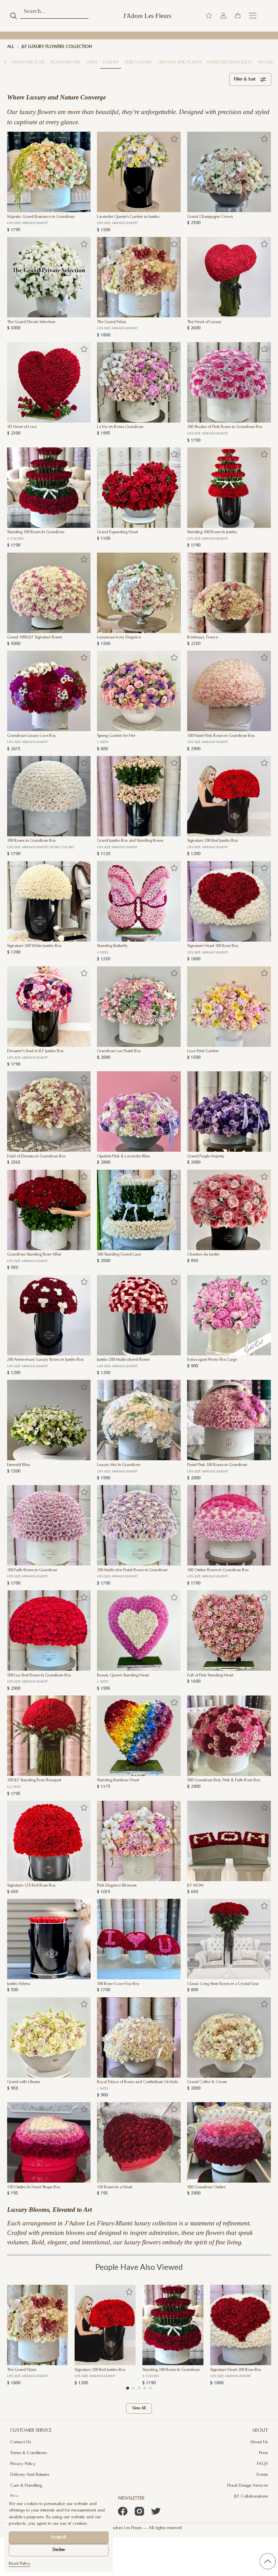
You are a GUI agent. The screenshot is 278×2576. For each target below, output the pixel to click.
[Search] (14, 16)
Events (262, 2475)
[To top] (267, 2561)
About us (259, 2442)
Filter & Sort (245, 79)
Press (263, 2453)
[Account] (223, 16)
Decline (59, 2550)
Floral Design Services (247, 2486)
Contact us (21, 2442)
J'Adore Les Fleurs (147, 16)
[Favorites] (84, 139)
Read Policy (19, 2564)
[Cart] (238, 16)
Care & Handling (26, 2486)
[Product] (49, 172)
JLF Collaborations (251, 2497)
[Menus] (253, 16)
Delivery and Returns (30, 2475)
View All (139, 2408)
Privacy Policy (23, 2464)
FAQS (262, 2464)
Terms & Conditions (28, 2453)
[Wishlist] (209, 16)
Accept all (58, 2537)
